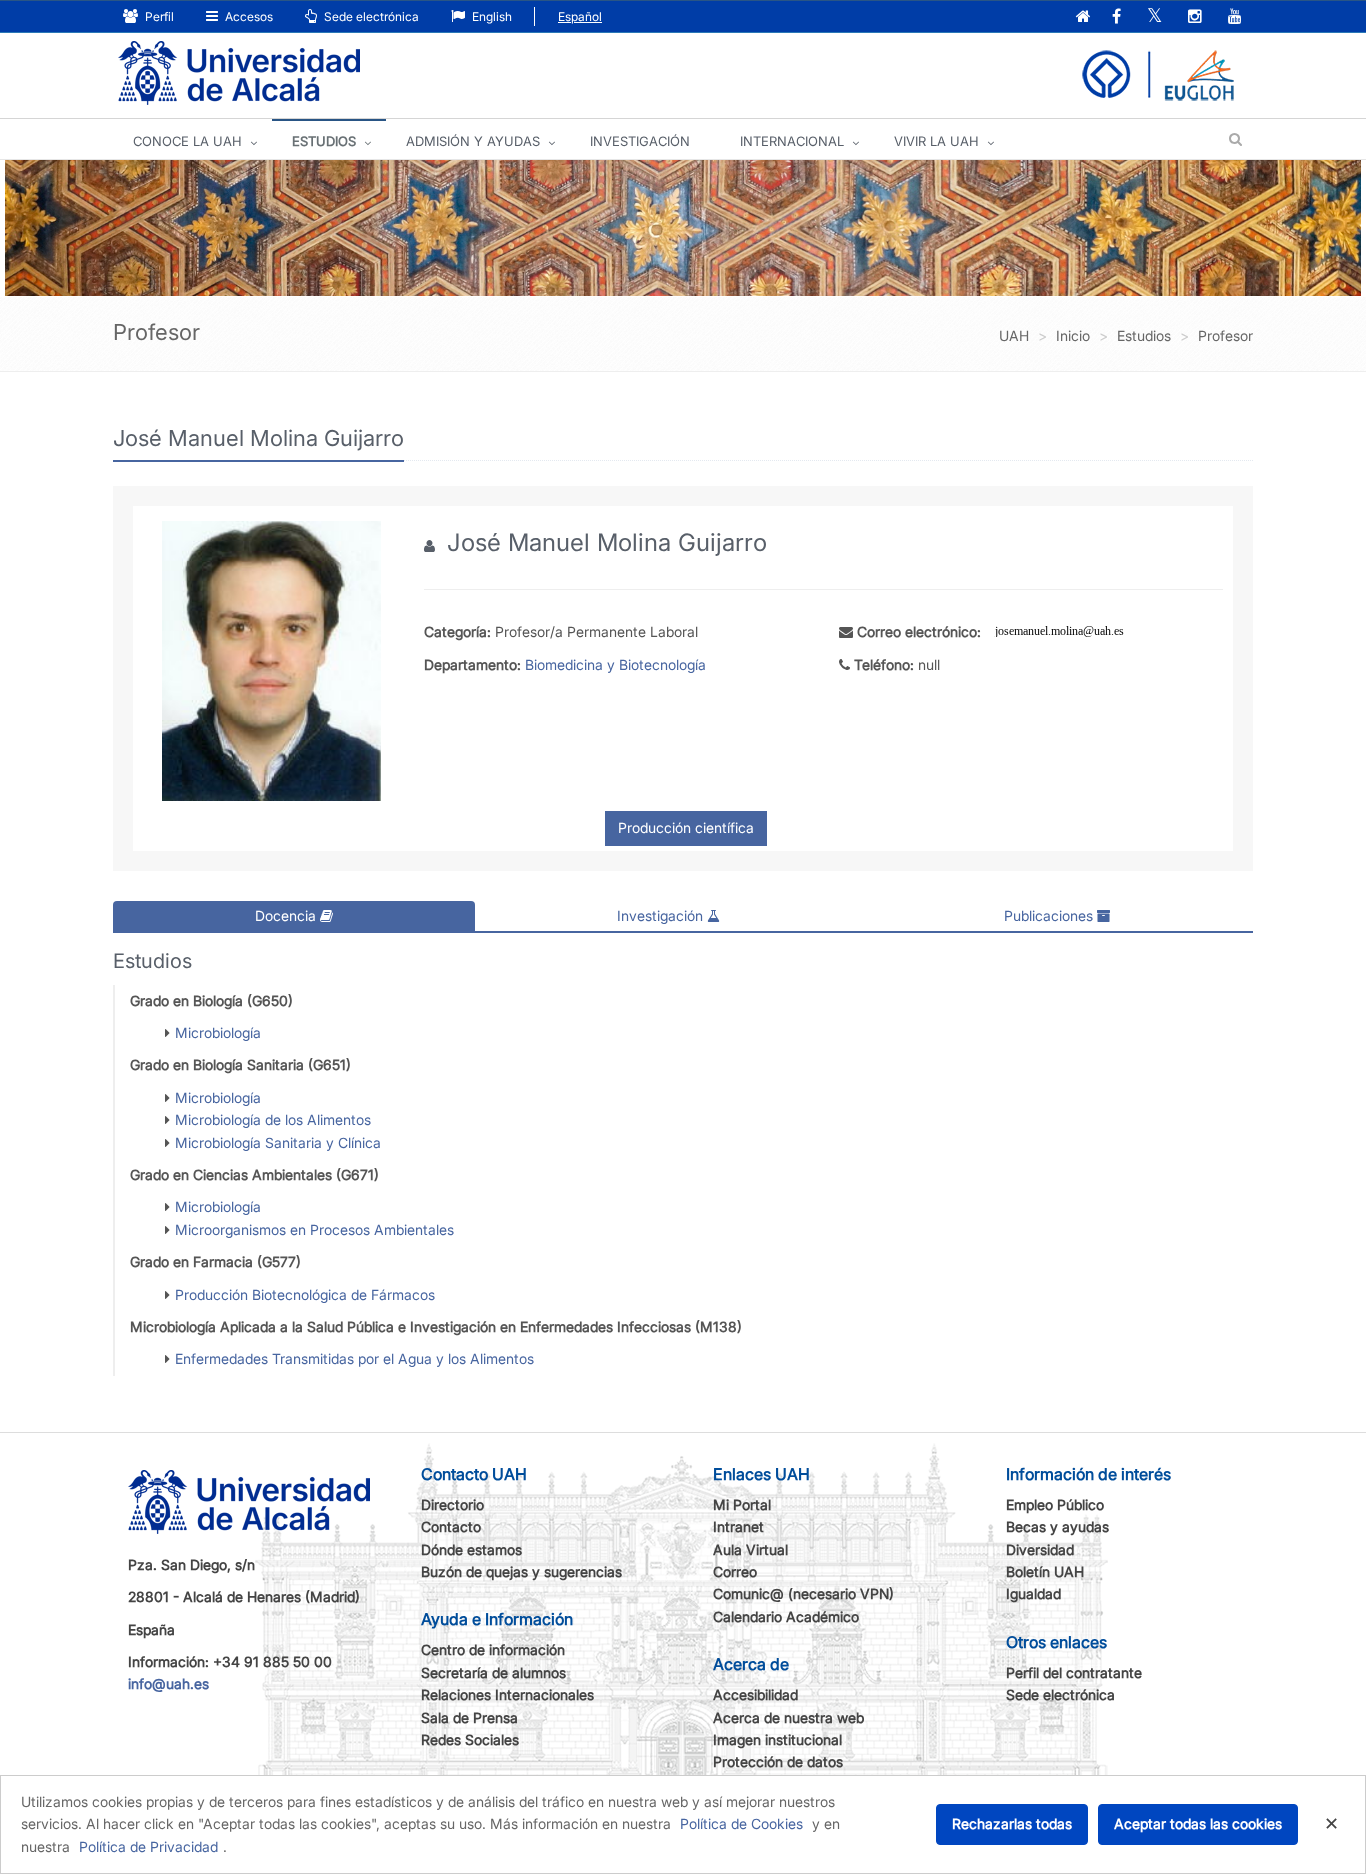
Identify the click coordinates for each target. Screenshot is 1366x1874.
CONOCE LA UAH (187, 141)
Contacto (451, 1526)
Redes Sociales (470, 1739)
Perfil (158, 16)
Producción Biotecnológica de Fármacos (305, 1294)
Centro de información (493, 1649)
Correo (735, 1571)
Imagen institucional (777, 1739)
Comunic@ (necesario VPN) (803, 1593)
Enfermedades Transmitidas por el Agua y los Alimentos (354, 1358)
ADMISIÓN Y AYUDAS (473, 141)
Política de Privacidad (148, 1846)
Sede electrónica (370, 16)
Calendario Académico (786, 1616)
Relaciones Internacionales (507, 1694)
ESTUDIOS (324, 141)
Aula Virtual (750, 1549)
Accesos (247, 16)
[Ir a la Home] (239, 73)
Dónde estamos (471, 1549)
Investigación (662, 915)
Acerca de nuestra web (788, 1717)
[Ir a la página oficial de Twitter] (1154, 17)
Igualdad (1033, 1593)
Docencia (287, 915)
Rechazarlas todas (1012, 1823)
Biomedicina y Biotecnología (615, 664)
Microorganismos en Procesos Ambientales (314, 1229)
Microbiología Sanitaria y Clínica (278, 1142)
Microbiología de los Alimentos (273, 1119)
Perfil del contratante (1074, 1672)
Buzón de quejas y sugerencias (521, 1571)
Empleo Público (1055, 1504)
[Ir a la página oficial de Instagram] (1195, 17)
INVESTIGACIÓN (640, 141)
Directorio (452, 1504)
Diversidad (1040, 1549)
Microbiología (218, 1032)
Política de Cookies (741, 1823)
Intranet (738, 1526)
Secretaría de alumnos (493, 1672)
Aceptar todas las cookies (1198, 1823)
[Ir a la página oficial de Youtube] (1235, 17)
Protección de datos (778, 1761)
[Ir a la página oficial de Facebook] (1116, 17)
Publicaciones (1050, 915)
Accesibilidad (755, 1694)
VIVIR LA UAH (936, 141)
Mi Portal (742, 1504)
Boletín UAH (1045, 1571)
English (490, 16)
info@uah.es (168, 1683)
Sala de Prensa (469, 1717)
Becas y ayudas (1057, 1526)
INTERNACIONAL (792, 141)
